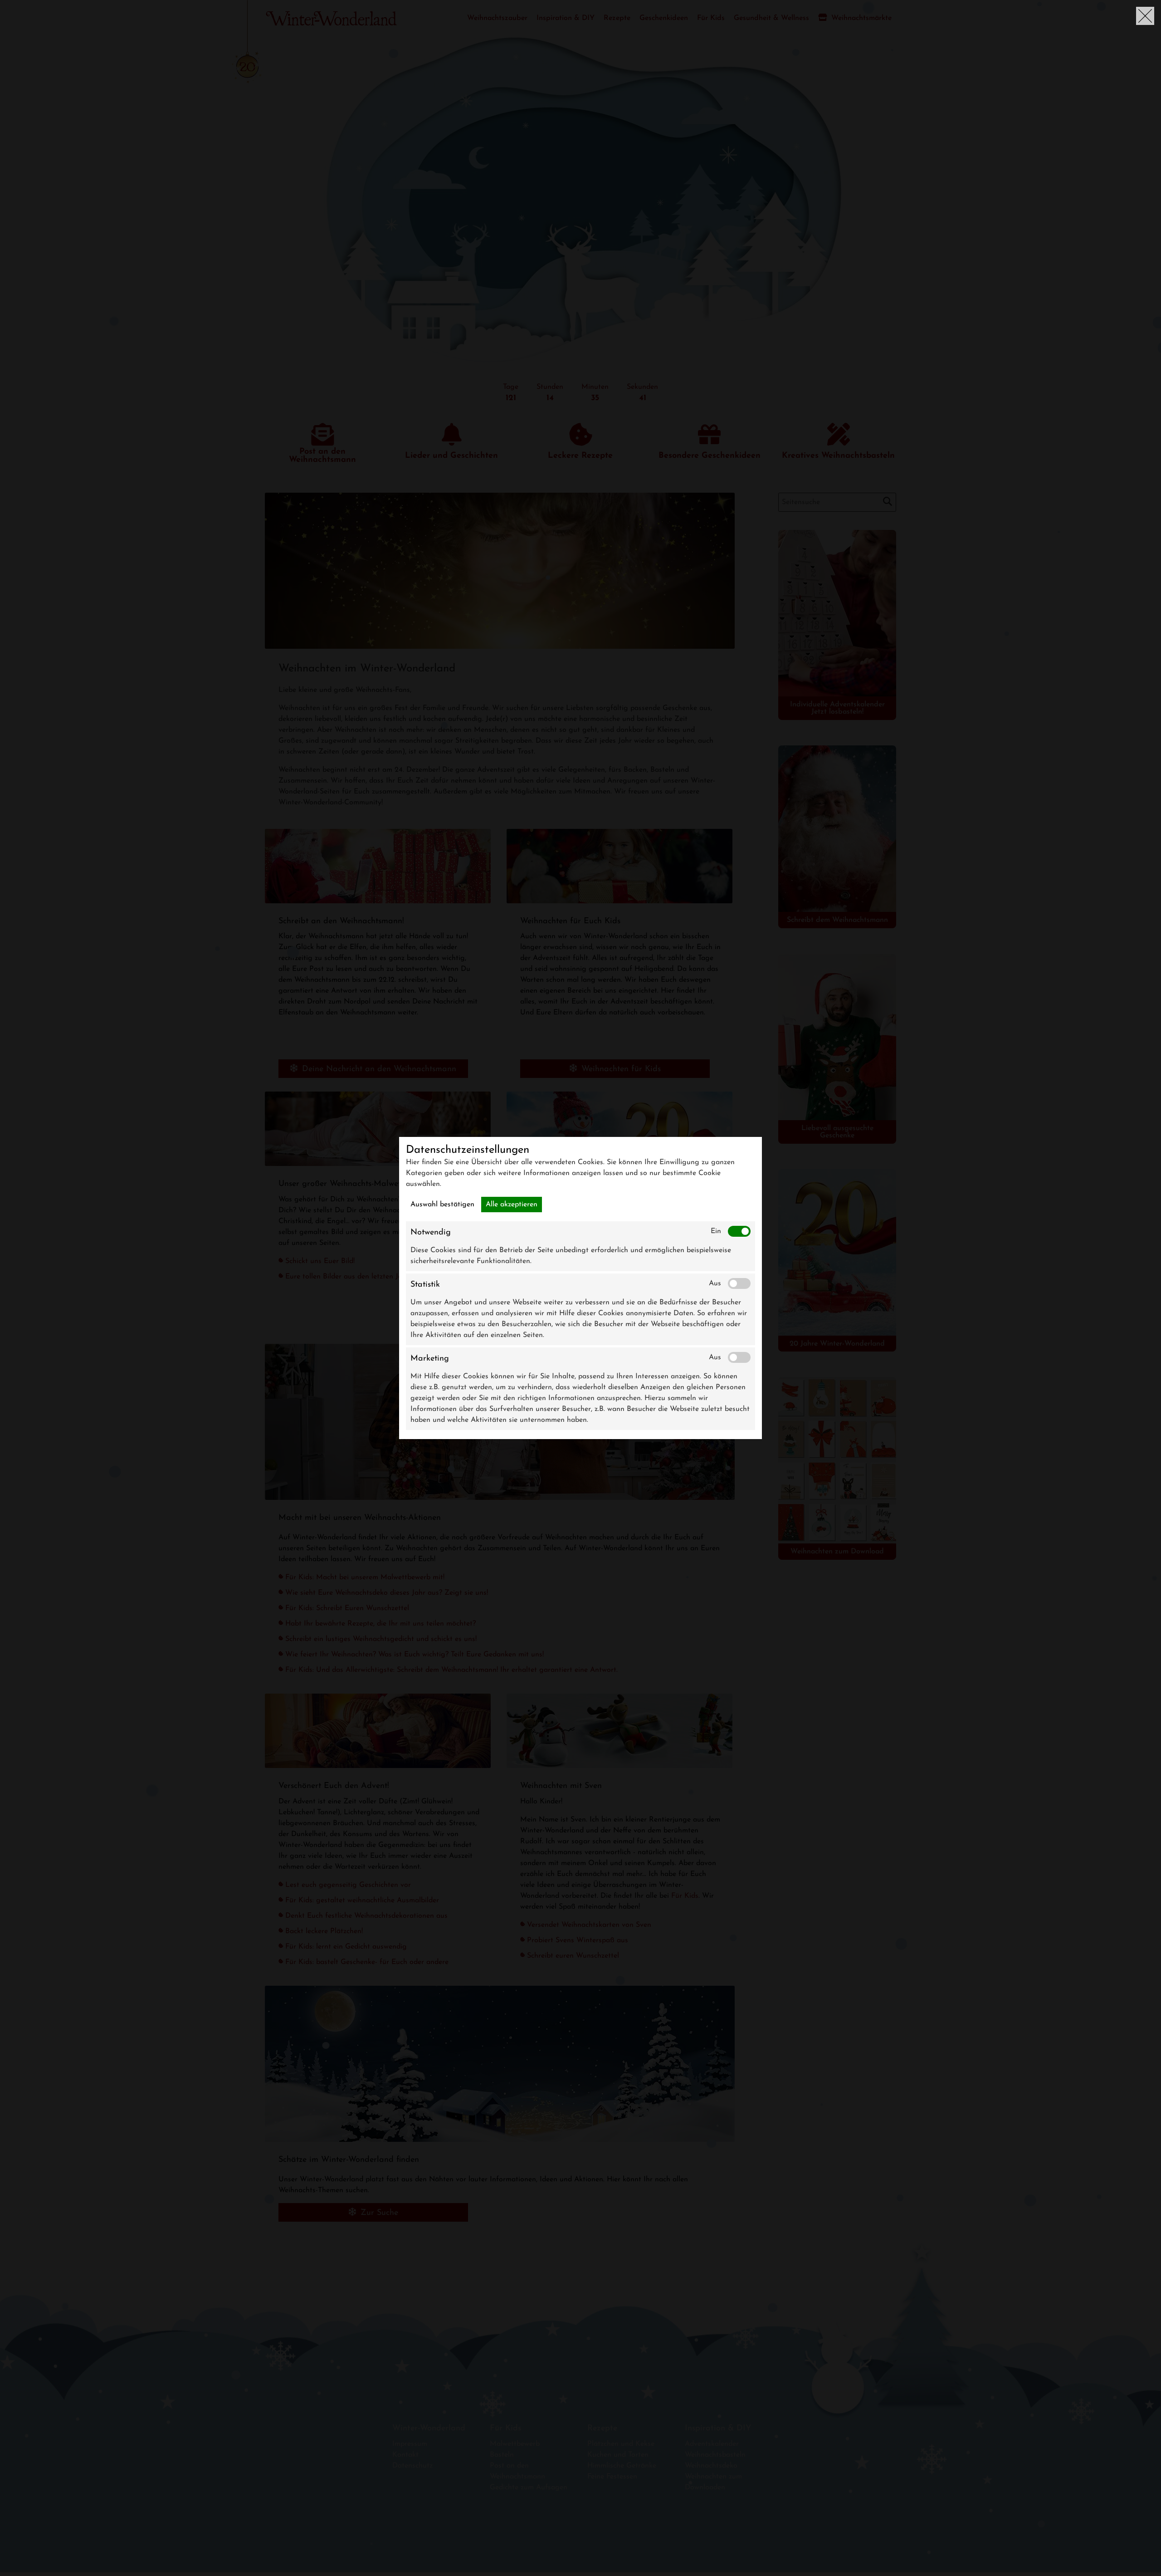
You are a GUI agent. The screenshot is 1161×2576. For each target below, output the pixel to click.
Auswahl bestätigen (442, 1205)
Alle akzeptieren (512, 1205)
